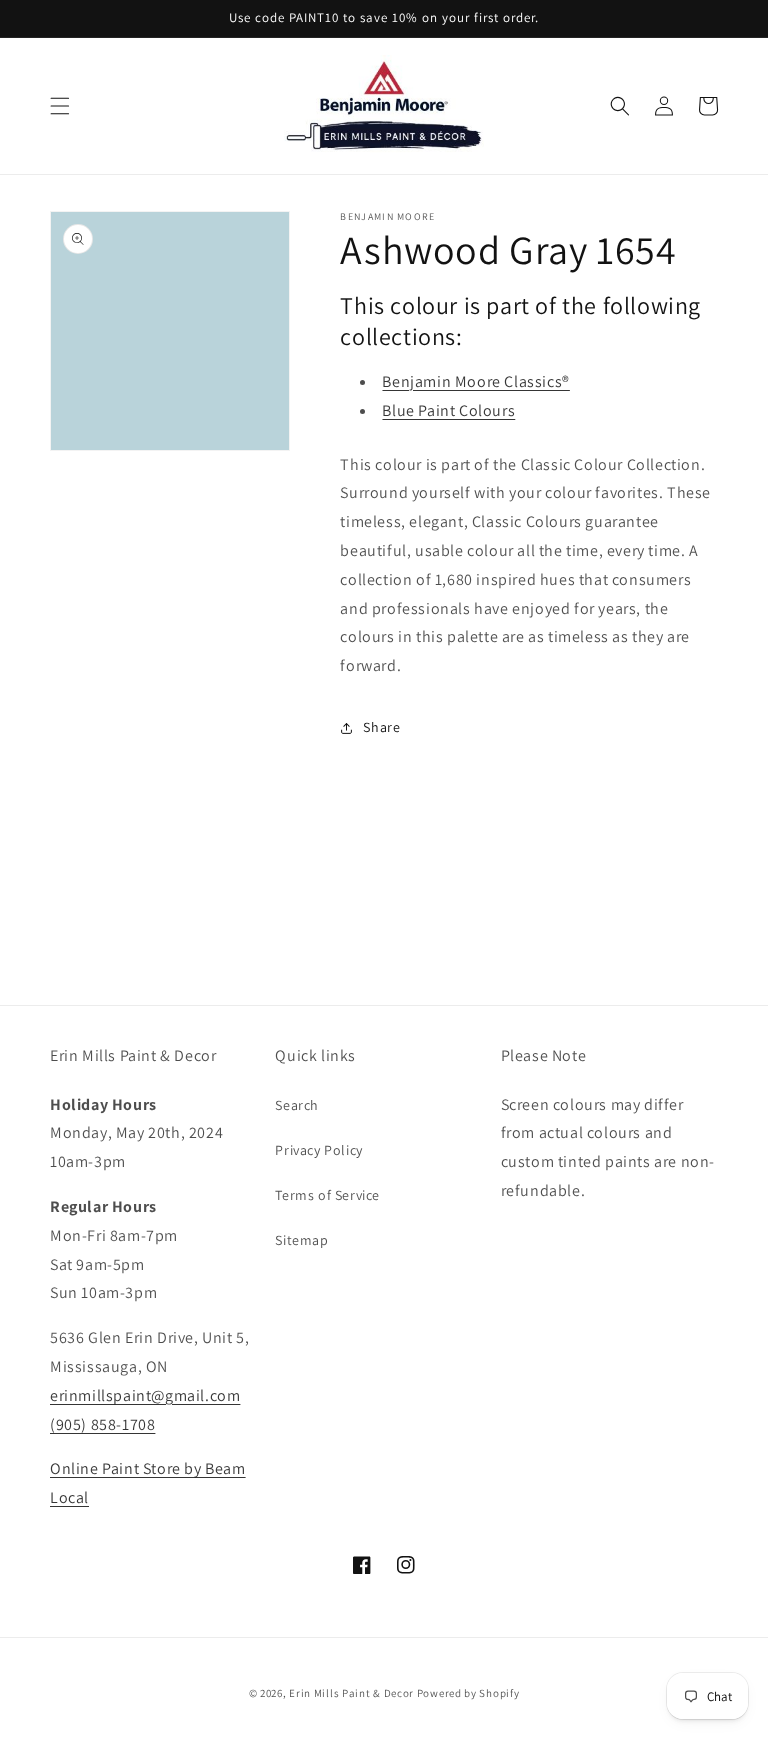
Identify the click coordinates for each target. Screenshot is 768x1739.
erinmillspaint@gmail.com (145, 1395)
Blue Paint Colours (448, 410)
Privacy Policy (318, 1150)
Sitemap (301, 1240)
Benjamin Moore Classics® (475, 381)
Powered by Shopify (468, 1693)
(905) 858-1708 (102, 1424)
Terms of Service (327, 1195)
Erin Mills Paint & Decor (351, 1693)
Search (297, 1105)
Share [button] (381, 727)
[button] (60, 106)
